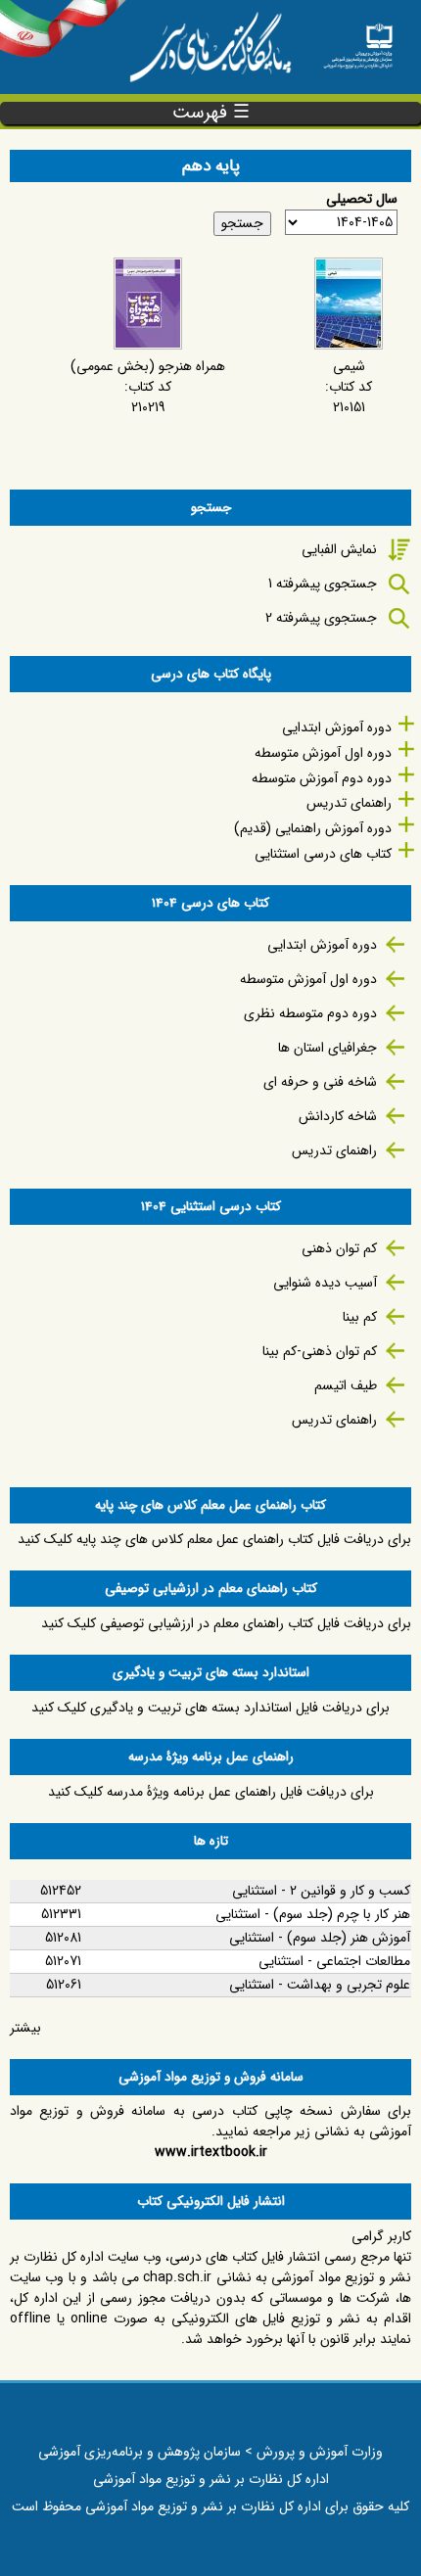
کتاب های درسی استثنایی (323, 854)
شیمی (349, 366)
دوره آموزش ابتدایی (337, 727)
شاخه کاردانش (338, 1116)
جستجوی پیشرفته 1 (323, 584)
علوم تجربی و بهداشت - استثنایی (320, 1985)
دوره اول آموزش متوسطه (323, 753)
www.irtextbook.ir (211, 2152)
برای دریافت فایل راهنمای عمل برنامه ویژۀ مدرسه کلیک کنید (211, 1792)
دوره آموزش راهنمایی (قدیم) (313, 828)
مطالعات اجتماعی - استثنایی (334, 1961)
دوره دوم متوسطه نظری (310, 1013)
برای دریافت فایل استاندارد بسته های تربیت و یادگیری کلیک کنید (210, 1708)
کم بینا (360, 1317)
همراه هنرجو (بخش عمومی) (148, 366)
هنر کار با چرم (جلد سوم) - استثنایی (313, 1914)
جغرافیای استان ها (327, 1048)
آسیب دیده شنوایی (325, 1283)
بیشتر (25, 2028)
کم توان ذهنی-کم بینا (320, 1351)
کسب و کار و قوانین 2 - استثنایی (321, 1891)
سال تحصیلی (362, 199)
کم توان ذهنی (339, 1248)
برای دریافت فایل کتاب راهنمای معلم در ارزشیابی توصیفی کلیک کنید (226, 1623)
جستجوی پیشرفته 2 (321, 618)
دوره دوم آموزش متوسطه (322, 778)
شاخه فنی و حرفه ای (320, 1082)
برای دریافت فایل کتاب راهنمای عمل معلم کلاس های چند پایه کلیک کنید (214, 1539)
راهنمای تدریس (349, 803)
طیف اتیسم (346, 1385)
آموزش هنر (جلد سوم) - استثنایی (320, 1938)
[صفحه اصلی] (358, 40)
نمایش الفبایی (339, 549)
